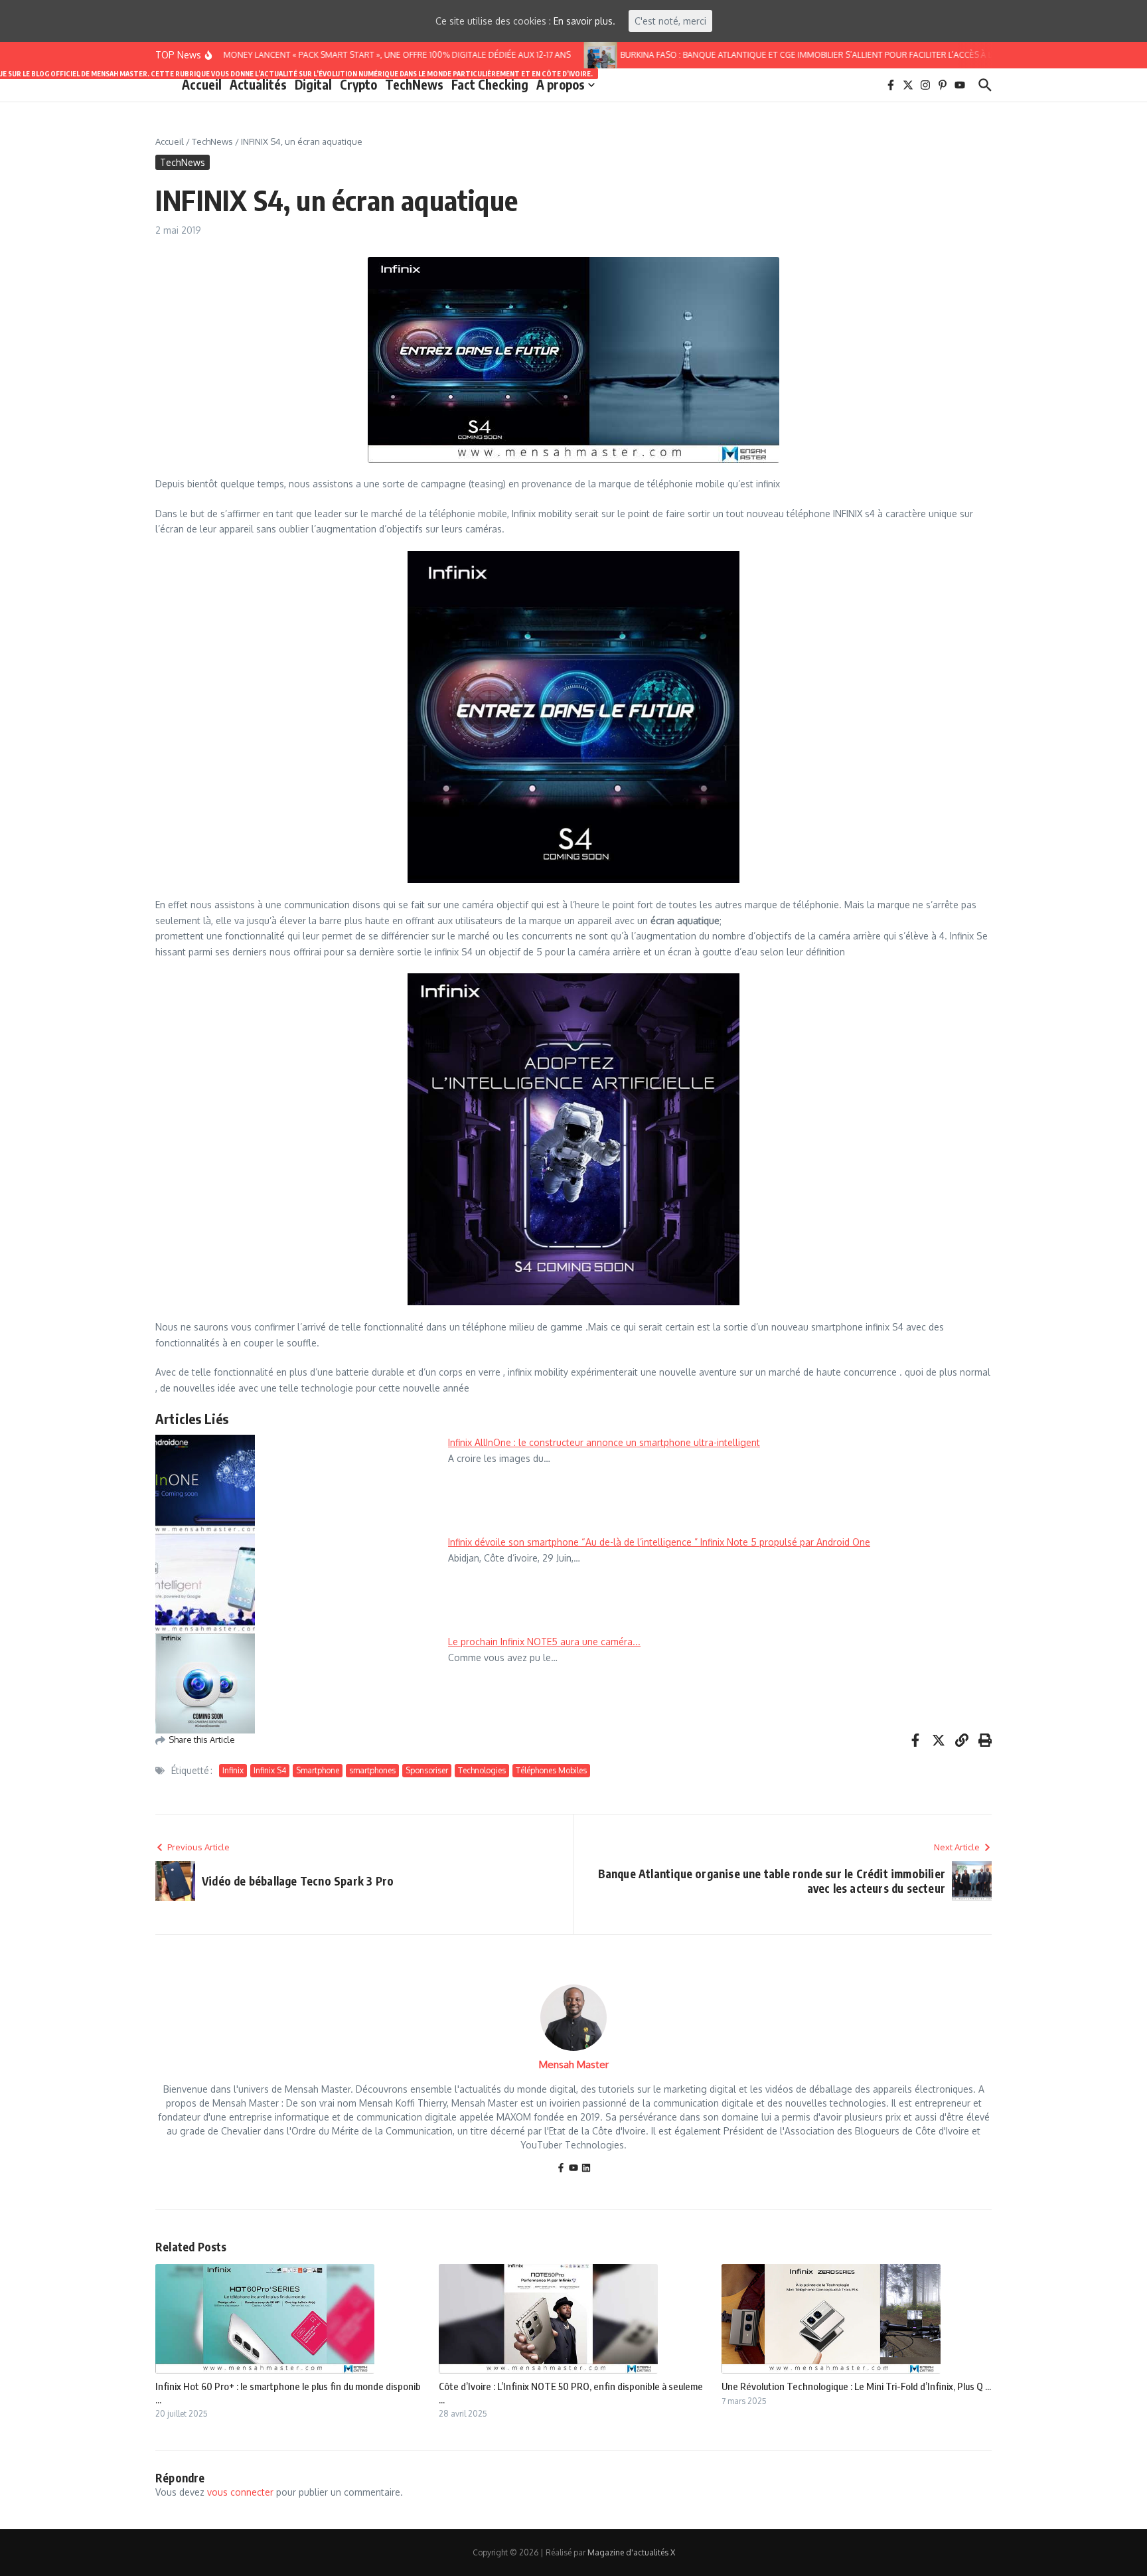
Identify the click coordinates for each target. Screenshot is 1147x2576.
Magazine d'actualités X (631, 2552)
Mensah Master (574, 2064)
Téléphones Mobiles (551, 1770)
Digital (313, 84)
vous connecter (240, 2492)
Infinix (233, 1770)
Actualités (258, 84)
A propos (561, 84)
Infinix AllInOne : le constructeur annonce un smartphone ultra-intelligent (604, 1442)
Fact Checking (490, 84)
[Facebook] (561, 2169)
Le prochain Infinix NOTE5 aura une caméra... (544, 1642)
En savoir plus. (584, 21)
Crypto (358, 84)
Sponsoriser (427, 1770)
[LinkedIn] (586, 2169)
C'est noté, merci (670, 21)
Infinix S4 (270, 1770)
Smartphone (318, 1770)
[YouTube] (573, 2169)
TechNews (414, 84)
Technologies (482, 1770)
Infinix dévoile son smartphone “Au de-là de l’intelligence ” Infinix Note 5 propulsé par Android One (659, 1542)
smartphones (372, 1770)
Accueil (202, 84)
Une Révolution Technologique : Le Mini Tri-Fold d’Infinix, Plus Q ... (856, 2386)
